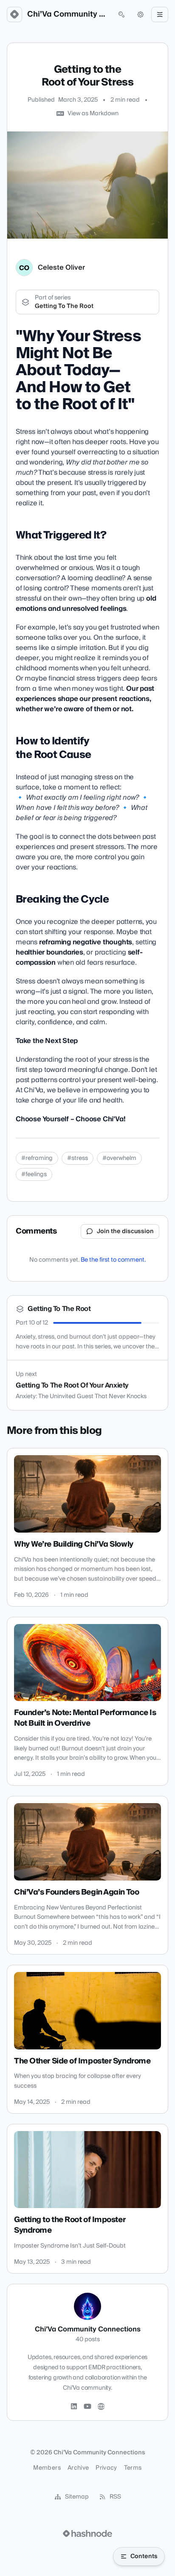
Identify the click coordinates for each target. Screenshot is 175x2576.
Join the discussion (125, 1231)
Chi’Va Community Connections (68, 14)
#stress (78, 1158)
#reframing (37, 1158)
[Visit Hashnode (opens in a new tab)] (87, 2533)
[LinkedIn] (74, 2407)
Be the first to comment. (113, 1260)
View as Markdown (93, 114)
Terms (133, 2468)
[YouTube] (87, 2407)
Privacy (106, 2468)
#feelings (34, 1174)
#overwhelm (119, 1158)
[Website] (101, 2407)
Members (47, 2468)
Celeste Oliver (61, 268)
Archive (78, 2468)
